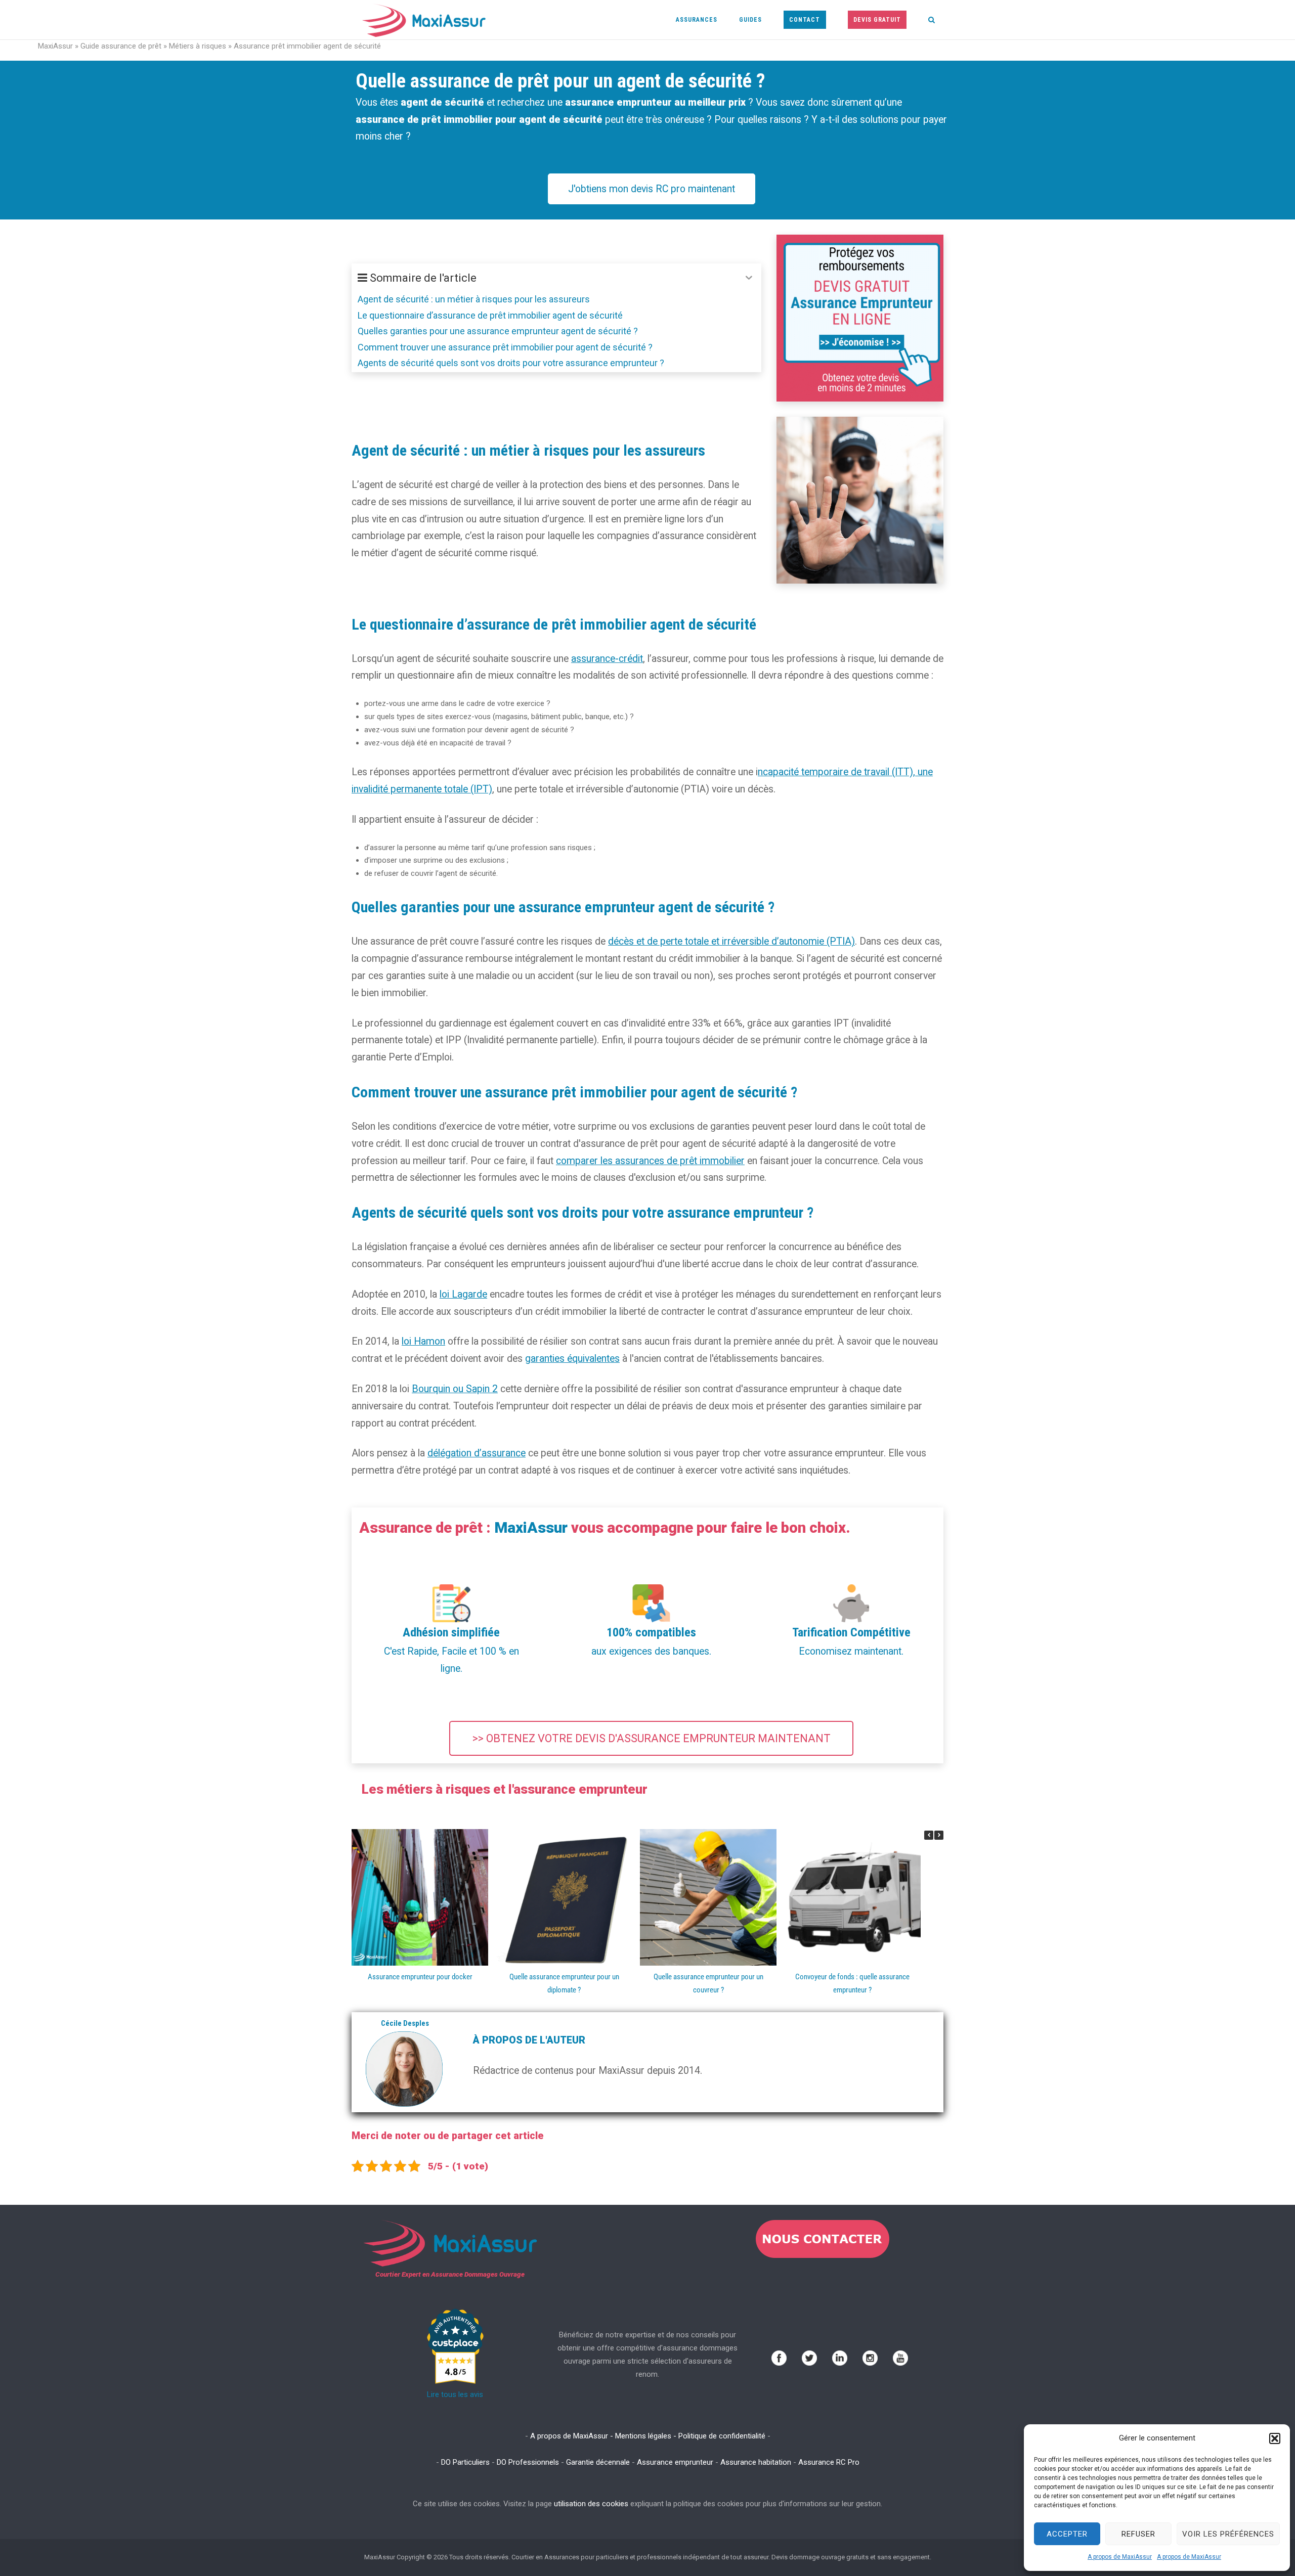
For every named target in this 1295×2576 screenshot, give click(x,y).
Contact (805, 20)
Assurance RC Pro (829, 2462)
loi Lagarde (463, 1294)
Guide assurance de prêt (121, 46)
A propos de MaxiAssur (1120, 2557)
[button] (1275, 2438)
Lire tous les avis (455, 2394)
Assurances (697, 20)
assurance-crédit (607, 659)
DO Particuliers (465, 2462)
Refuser (1138, 2534)
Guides (750, 20)
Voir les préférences (1228, 2534)
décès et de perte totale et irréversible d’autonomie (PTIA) (731, 941)
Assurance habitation (756, 2462)
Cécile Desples (405, 2023)
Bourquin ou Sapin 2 (455, 1389)
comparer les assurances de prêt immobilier (650, 1161)
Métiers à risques (198, 46)
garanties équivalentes (572, 1359)
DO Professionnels (528, 2462)
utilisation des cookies (591, 2504)
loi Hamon (423, 1341)
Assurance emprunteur (675, 2462)
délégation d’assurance (477, 1453)
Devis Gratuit (877, 20)
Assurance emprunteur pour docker (420, 1977)
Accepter (1067, 2534)
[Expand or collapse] (749, 278)
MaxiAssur (55, 46)
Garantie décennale (598, 2462)
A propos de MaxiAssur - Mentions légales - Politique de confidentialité (648, 2436)
